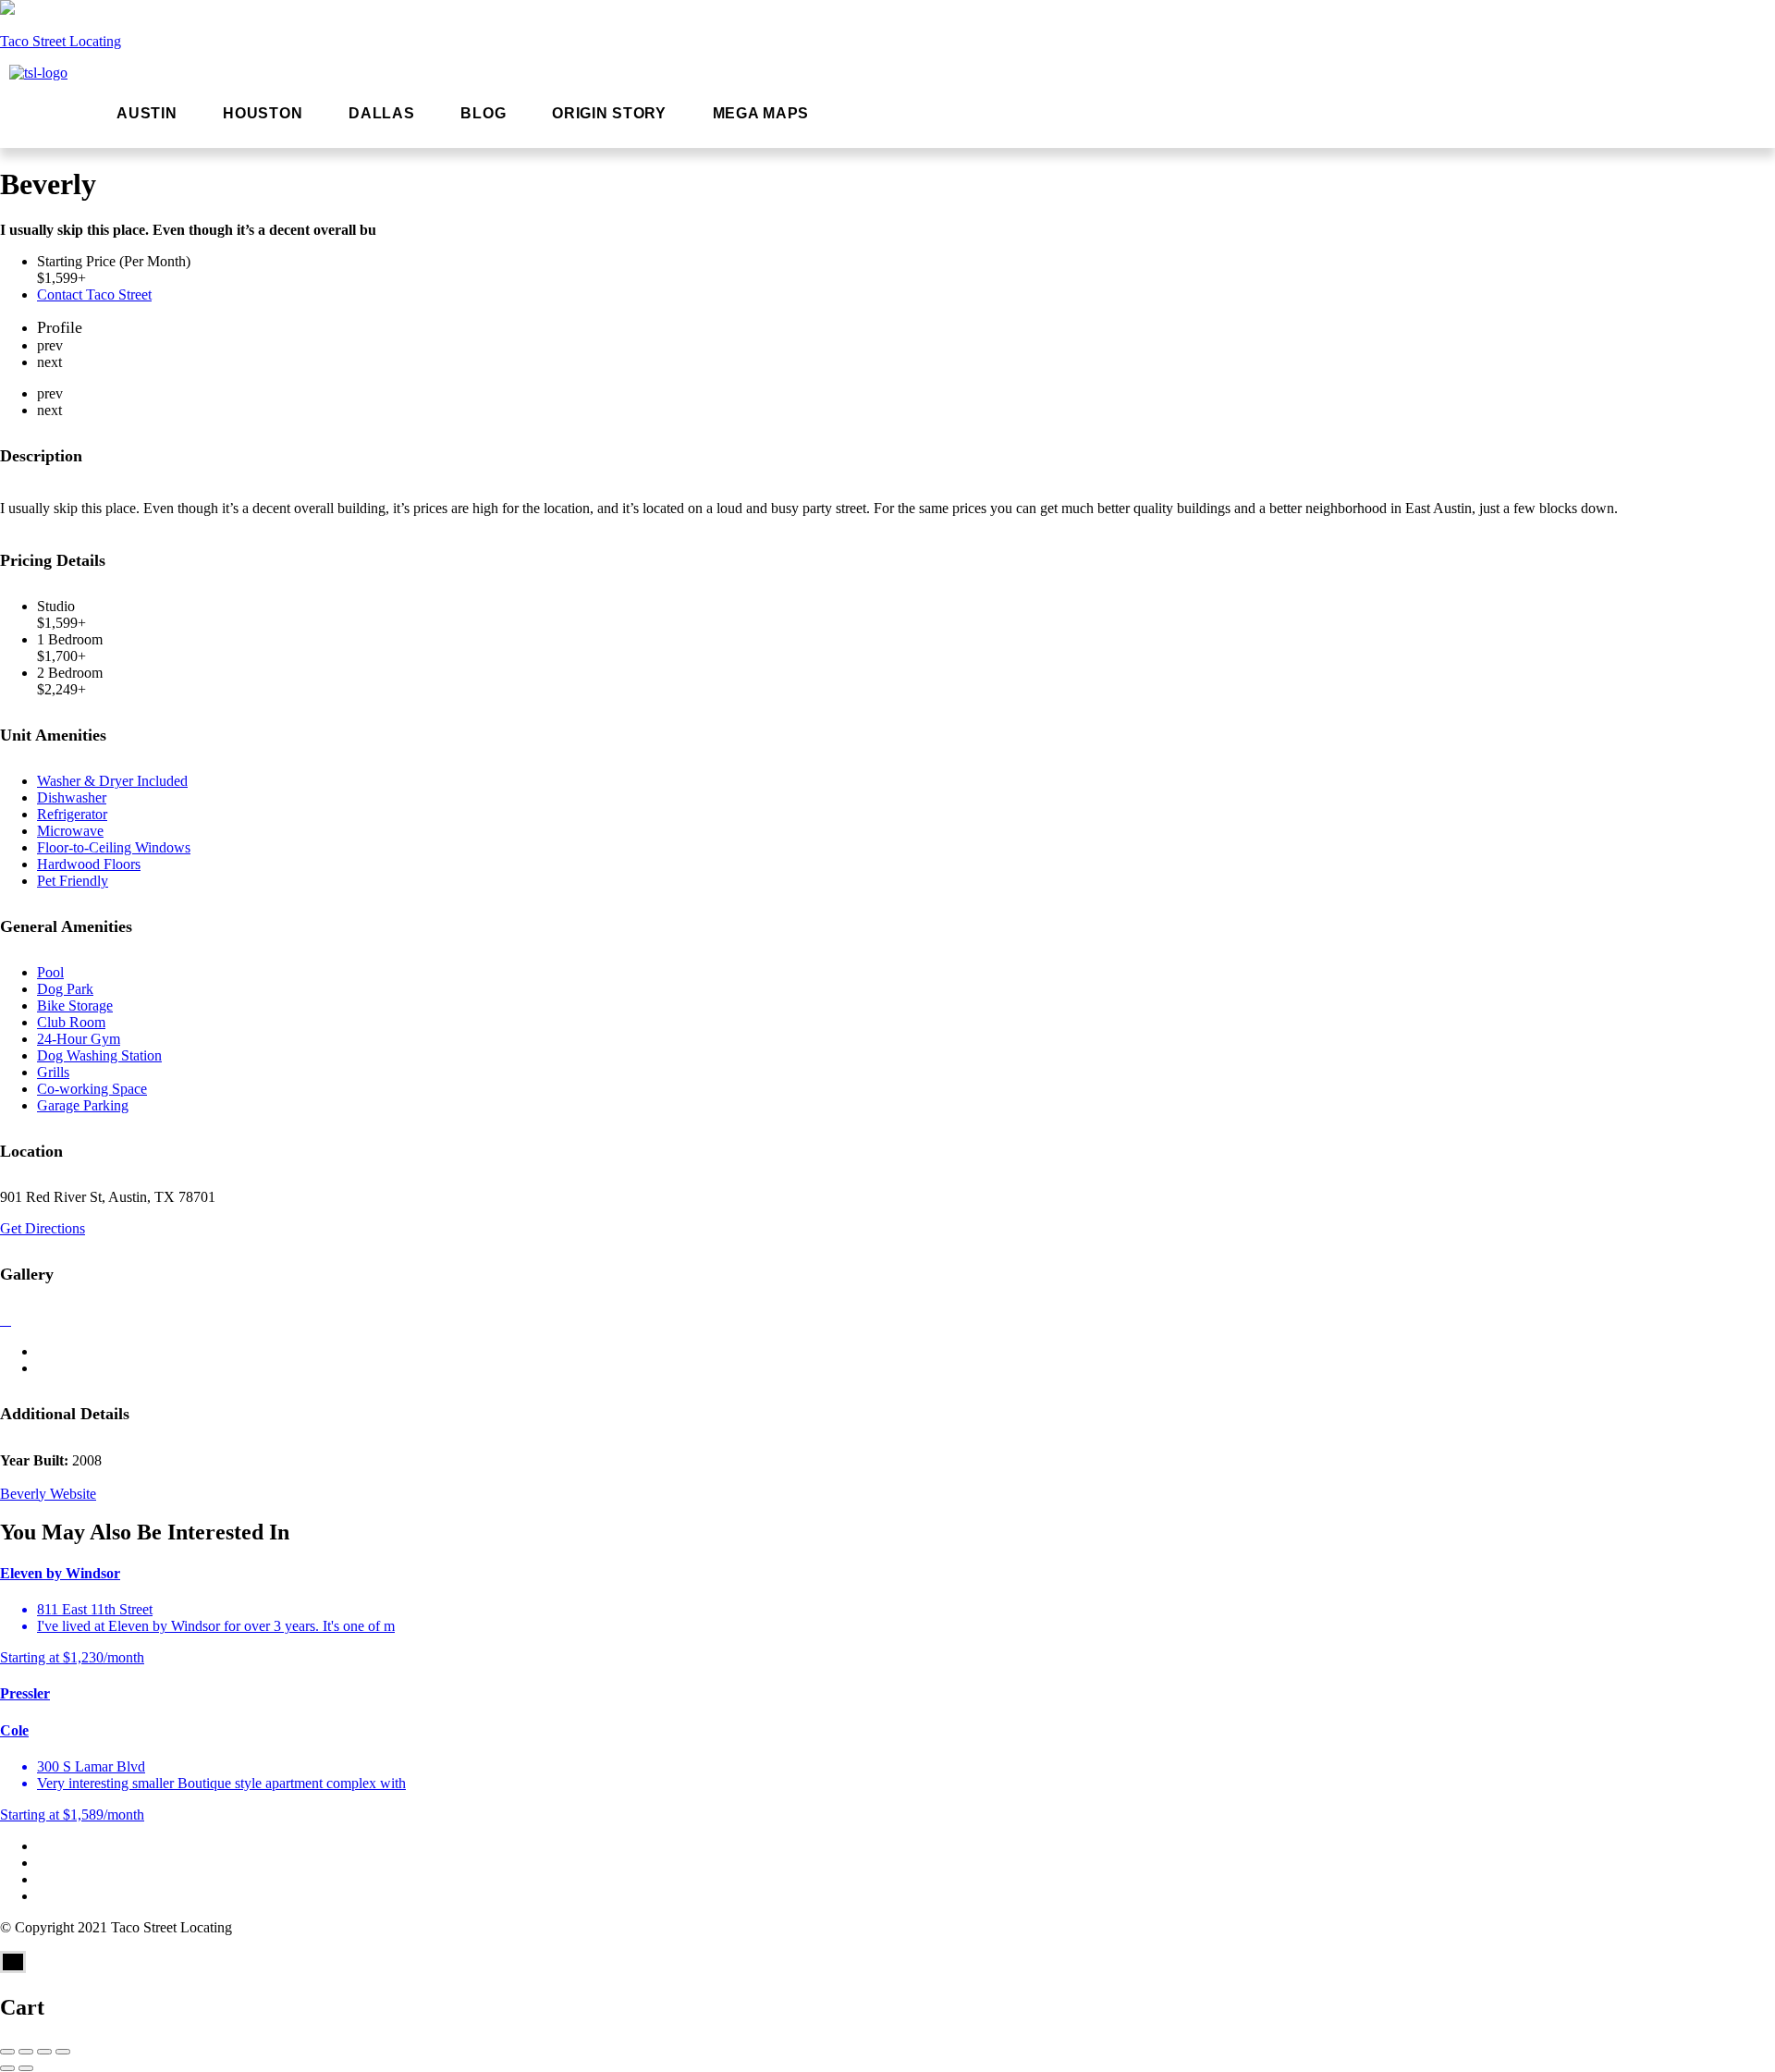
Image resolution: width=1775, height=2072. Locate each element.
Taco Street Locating (61, 41)
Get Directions (43, 1228)
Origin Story (609, 113)
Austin (147, 113)
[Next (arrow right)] (26, 2068)
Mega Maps (761, 113)
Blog (483, 113)
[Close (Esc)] (7, 2052)
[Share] (26, 2052)
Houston (263, 113)
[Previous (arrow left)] (7, 2068)
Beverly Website (48, 1494)
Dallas (381, 113)
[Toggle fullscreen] (44, 2052)
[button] (765, 114)
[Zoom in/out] (63, 2052)
